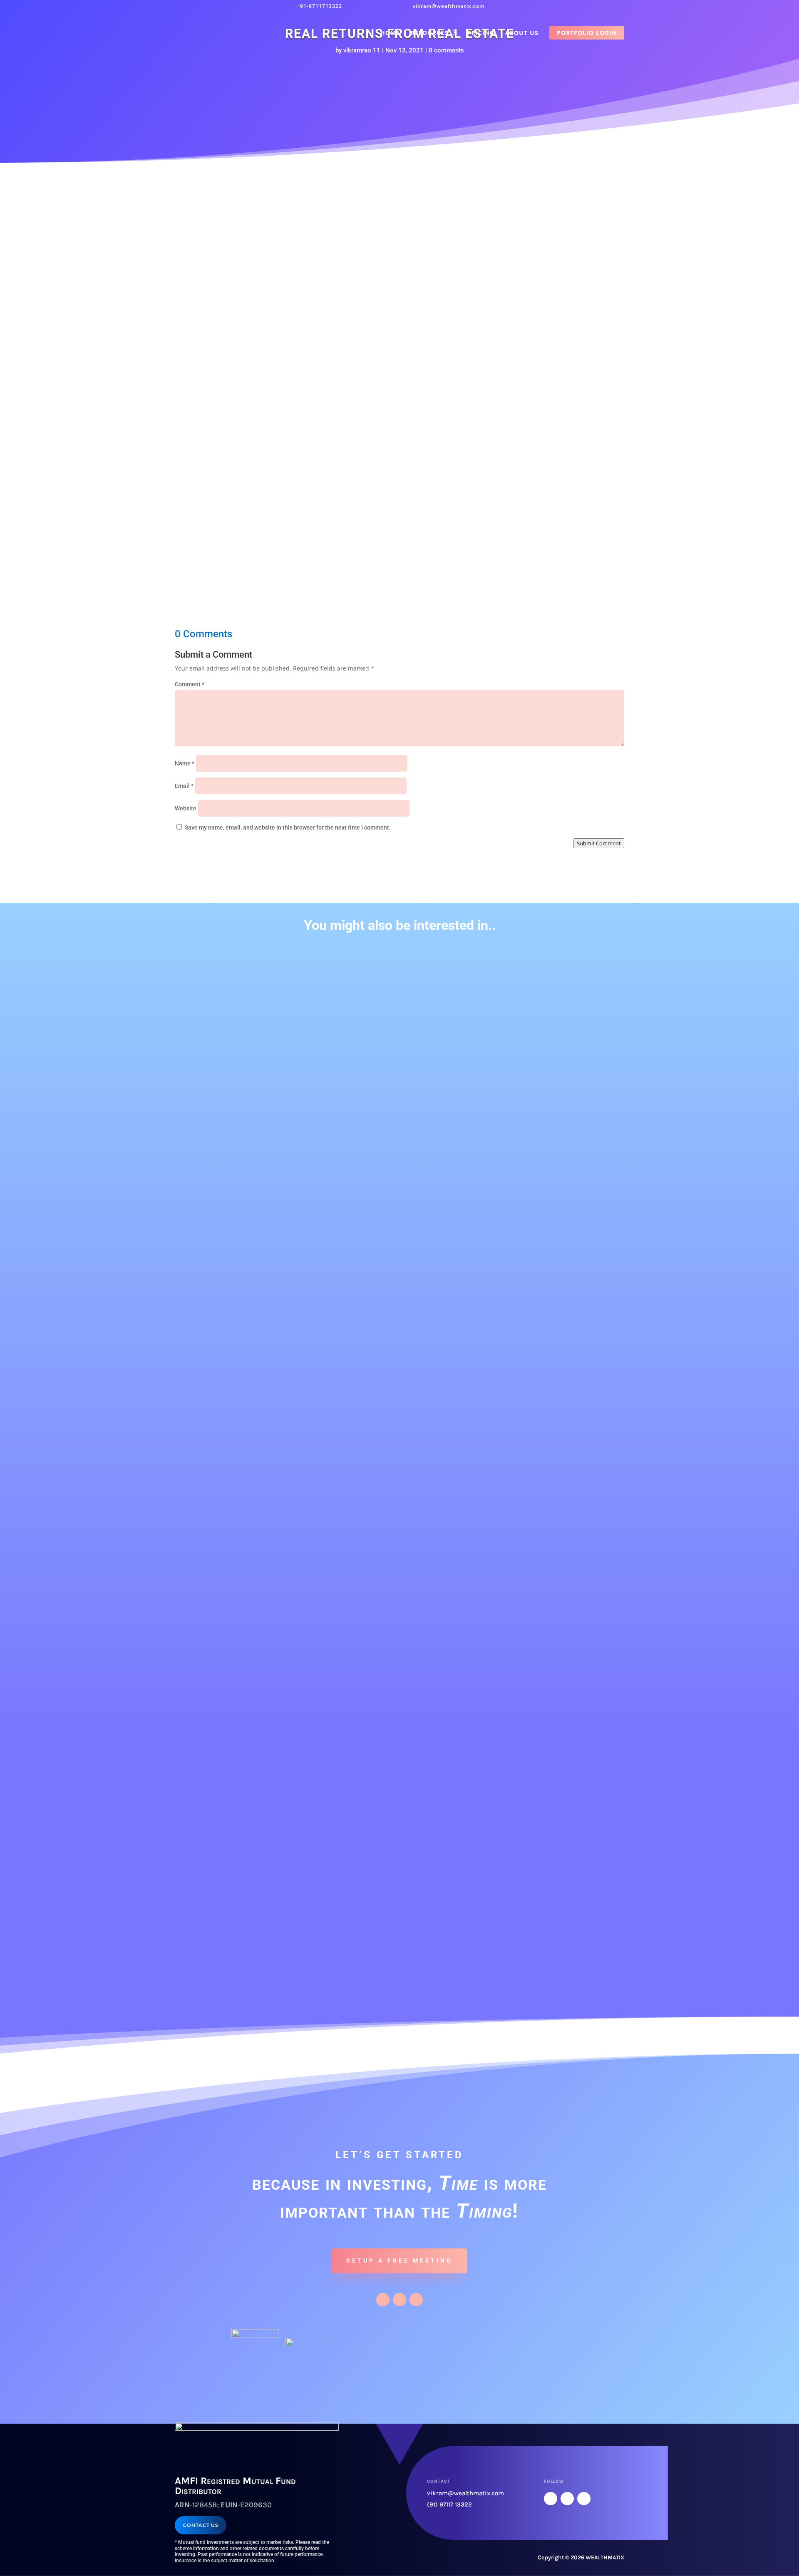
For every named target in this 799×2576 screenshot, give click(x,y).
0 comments (446, 50)
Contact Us (201, 2525)
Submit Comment (599, 843)
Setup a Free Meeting (399, 2261)
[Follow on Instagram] (399, 2300)
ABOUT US (522, 33)
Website (186, 808)
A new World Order (214, 978)
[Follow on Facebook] (383, 2300)
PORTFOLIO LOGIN (587, 33)
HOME (390, 33)
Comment (190, 684)
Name (185, 763)
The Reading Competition (226, 1690)
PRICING (481, 33)
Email (184, 786)
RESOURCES (429, 33)
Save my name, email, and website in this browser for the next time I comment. (288, 827)
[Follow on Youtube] (416, 2300)
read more (211, 1263)
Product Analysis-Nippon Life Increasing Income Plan (272, 1580)
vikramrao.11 (362, 50)
